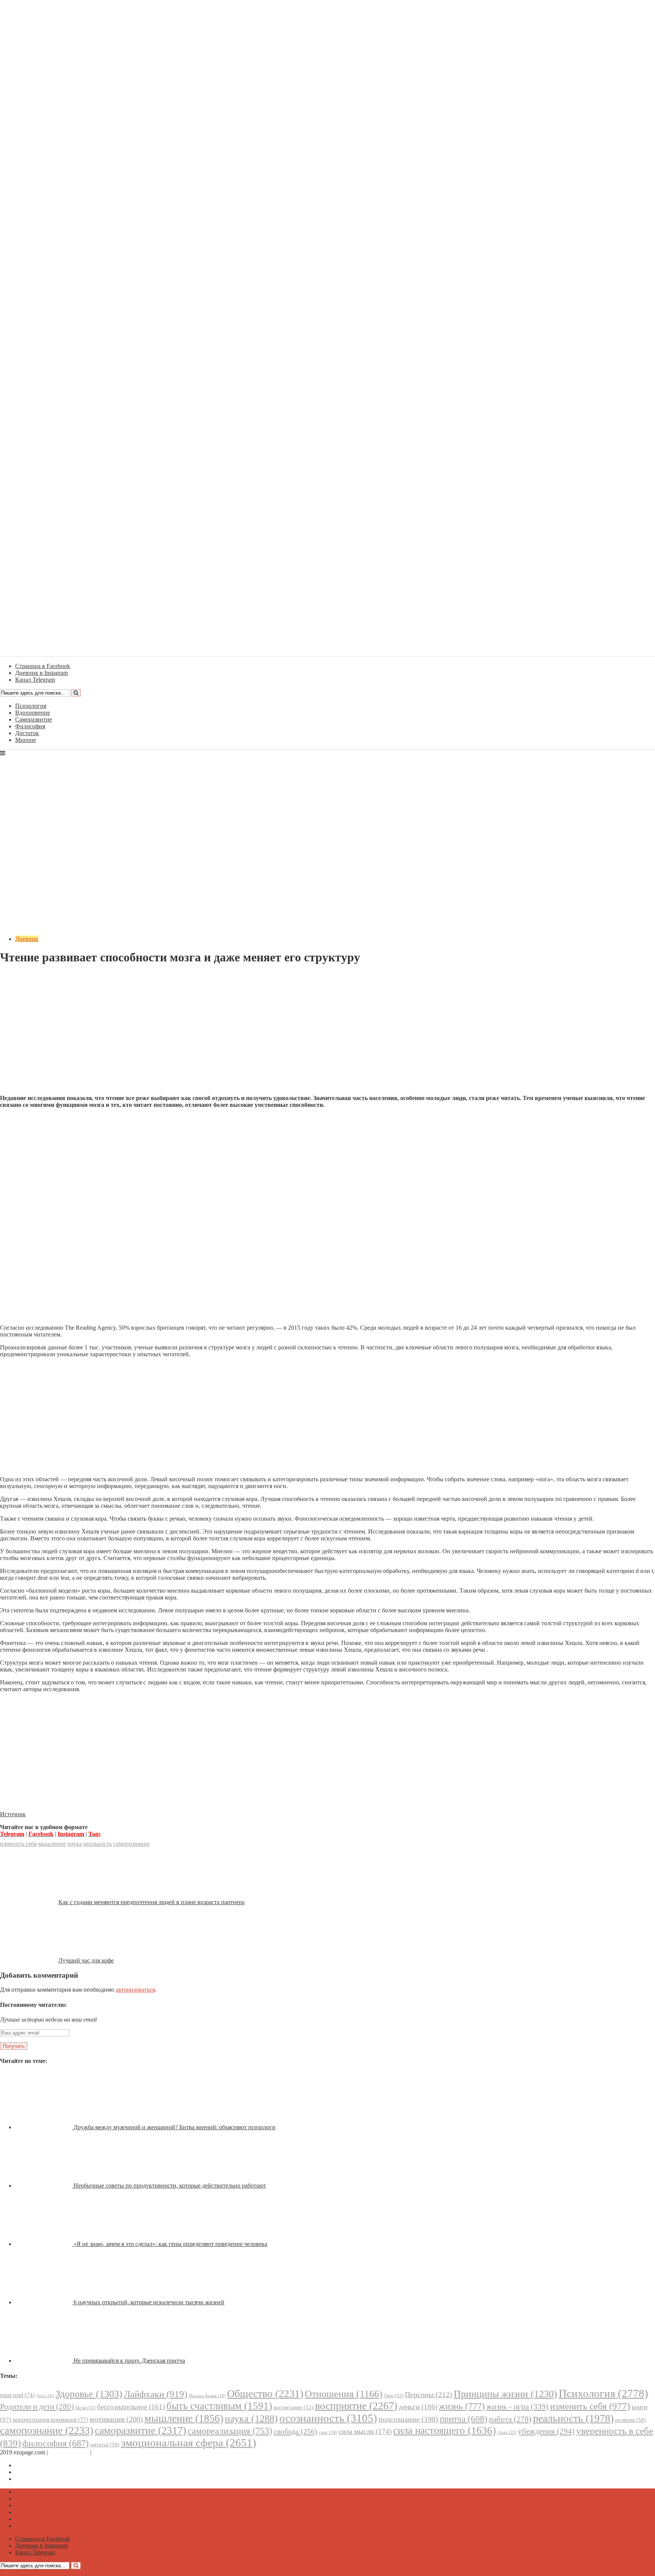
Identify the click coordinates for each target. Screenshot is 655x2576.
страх (507, 2433)
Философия (30, 726)
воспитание (294, 2407)
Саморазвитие (34, 719)
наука (75, 1844)
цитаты (105, 2444)
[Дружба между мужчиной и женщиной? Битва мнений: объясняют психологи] (44, 2127)
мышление (52, 1844)
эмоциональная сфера (189, 2443)
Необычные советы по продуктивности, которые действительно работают (170, 2186)
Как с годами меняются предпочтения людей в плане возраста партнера (151, 1902)
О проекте (106, 2452)
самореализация (230, 2431)
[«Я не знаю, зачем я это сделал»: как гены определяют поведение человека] (44, 2244)
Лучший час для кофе (86, 1960)
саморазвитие (140, 2430)
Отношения (344, 2394)
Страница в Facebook (43, 2465)
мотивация (116, 2419)
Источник (13, 1814)
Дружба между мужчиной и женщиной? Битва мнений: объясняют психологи (175, 2127)
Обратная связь (69, 2452)
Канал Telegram (35, 2479)
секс (328, 2432)
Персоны (429, 2394)
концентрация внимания (50, 2420)
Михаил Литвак (207, 2396)
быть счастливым (219, 2406)
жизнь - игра (517, 2407)
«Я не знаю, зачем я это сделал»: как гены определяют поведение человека (170, 2244)
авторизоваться (135, 1990)
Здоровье (89, 2394)
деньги (418, 2407)
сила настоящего (444, 2430)
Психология (31, 706)
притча (464, 2419)
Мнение (26, 740)
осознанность (328, 2418)
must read (17, 2395)
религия (631, 2420)
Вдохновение (33, 713)
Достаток (27, 733)
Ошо (394, 2395)
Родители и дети (37, 2407)
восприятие (356, 2406)
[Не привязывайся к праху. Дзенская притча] (44, 2361)
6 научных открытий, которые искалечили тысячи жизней (149, 2302)
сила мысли (365, 2431)
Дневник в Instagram (42, 2472)
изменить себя (18, 1844)
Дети (45, 2396)
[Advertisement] (327, 1036)
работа (510, 2419)
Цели (85, 2408)
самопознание (132, 1844)
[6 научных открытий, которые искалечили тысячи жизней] (44, 2302)
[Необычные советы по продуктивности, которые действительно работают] (44, 2186)
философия (56, 2443)
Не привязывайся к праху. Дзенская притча (129, 2361)
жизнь (462, 2406)
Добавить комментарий (36, 976)
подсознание (408, 2419)
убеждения (546, 2431)
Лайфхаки (156, 2394)
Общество (265, 2394)
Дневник (27, 939)
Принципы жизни (505, 2394)
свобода (295, 2431)
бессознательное (131, 2407)
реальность (98, 1844)
